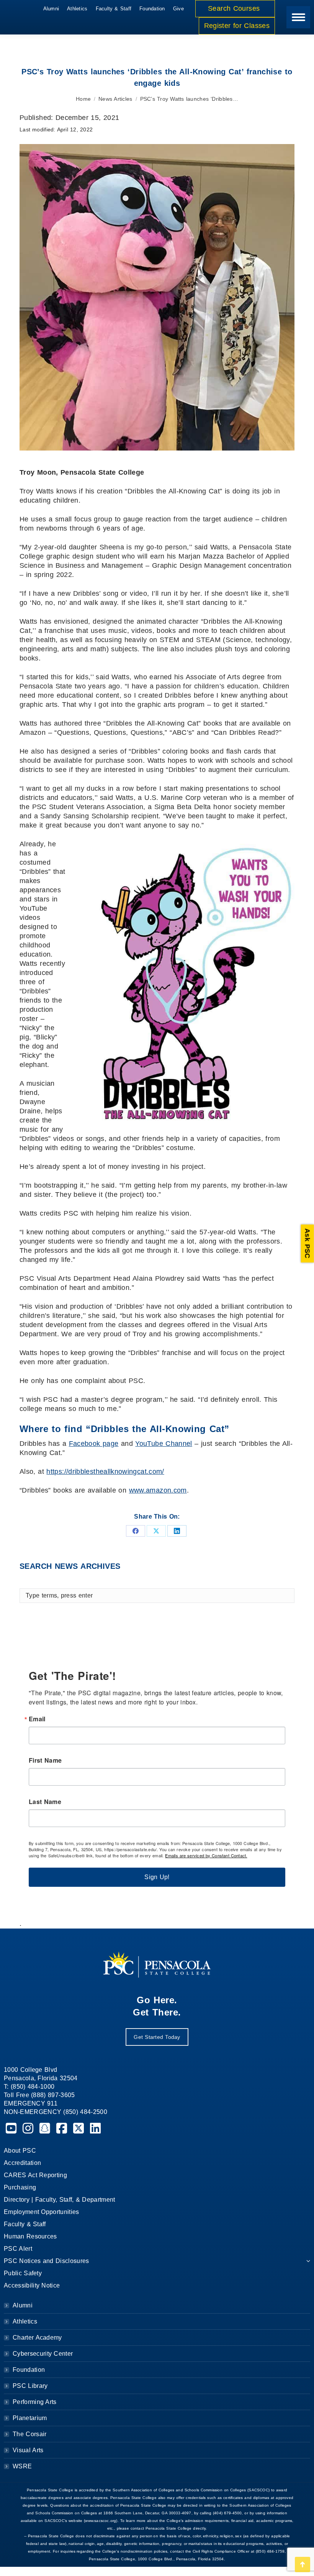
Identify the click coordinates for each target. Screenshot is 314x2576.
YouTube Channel (164, 1444)
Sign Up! (157, 1877)
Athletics (25, 2321)
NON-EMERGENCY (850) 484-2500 (56, 2112)
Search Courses (235, 8)
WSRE (22, 2466)
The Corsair (29, 2434)
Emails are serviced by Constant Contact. (206, 1855)
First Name (45, 1760)
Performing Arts (35, 2402)
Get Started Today (157, 2037)
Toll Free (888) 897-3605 (39, 2095)
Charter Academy (37, 2338)
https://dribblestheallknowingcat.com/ (105, 1472)
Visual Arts (28, 2450)
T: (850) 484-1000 (29, 2087)
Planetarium (30, 2418)
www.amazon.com (158, 1490)
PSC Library (30, 2386)
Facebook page (94, 1444)
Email (37, 1719)
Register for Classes (237, 26)
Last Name (45, 1802)
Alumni (23, 2305)
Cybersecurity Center (43, 2354)
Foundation (29, 2370)
